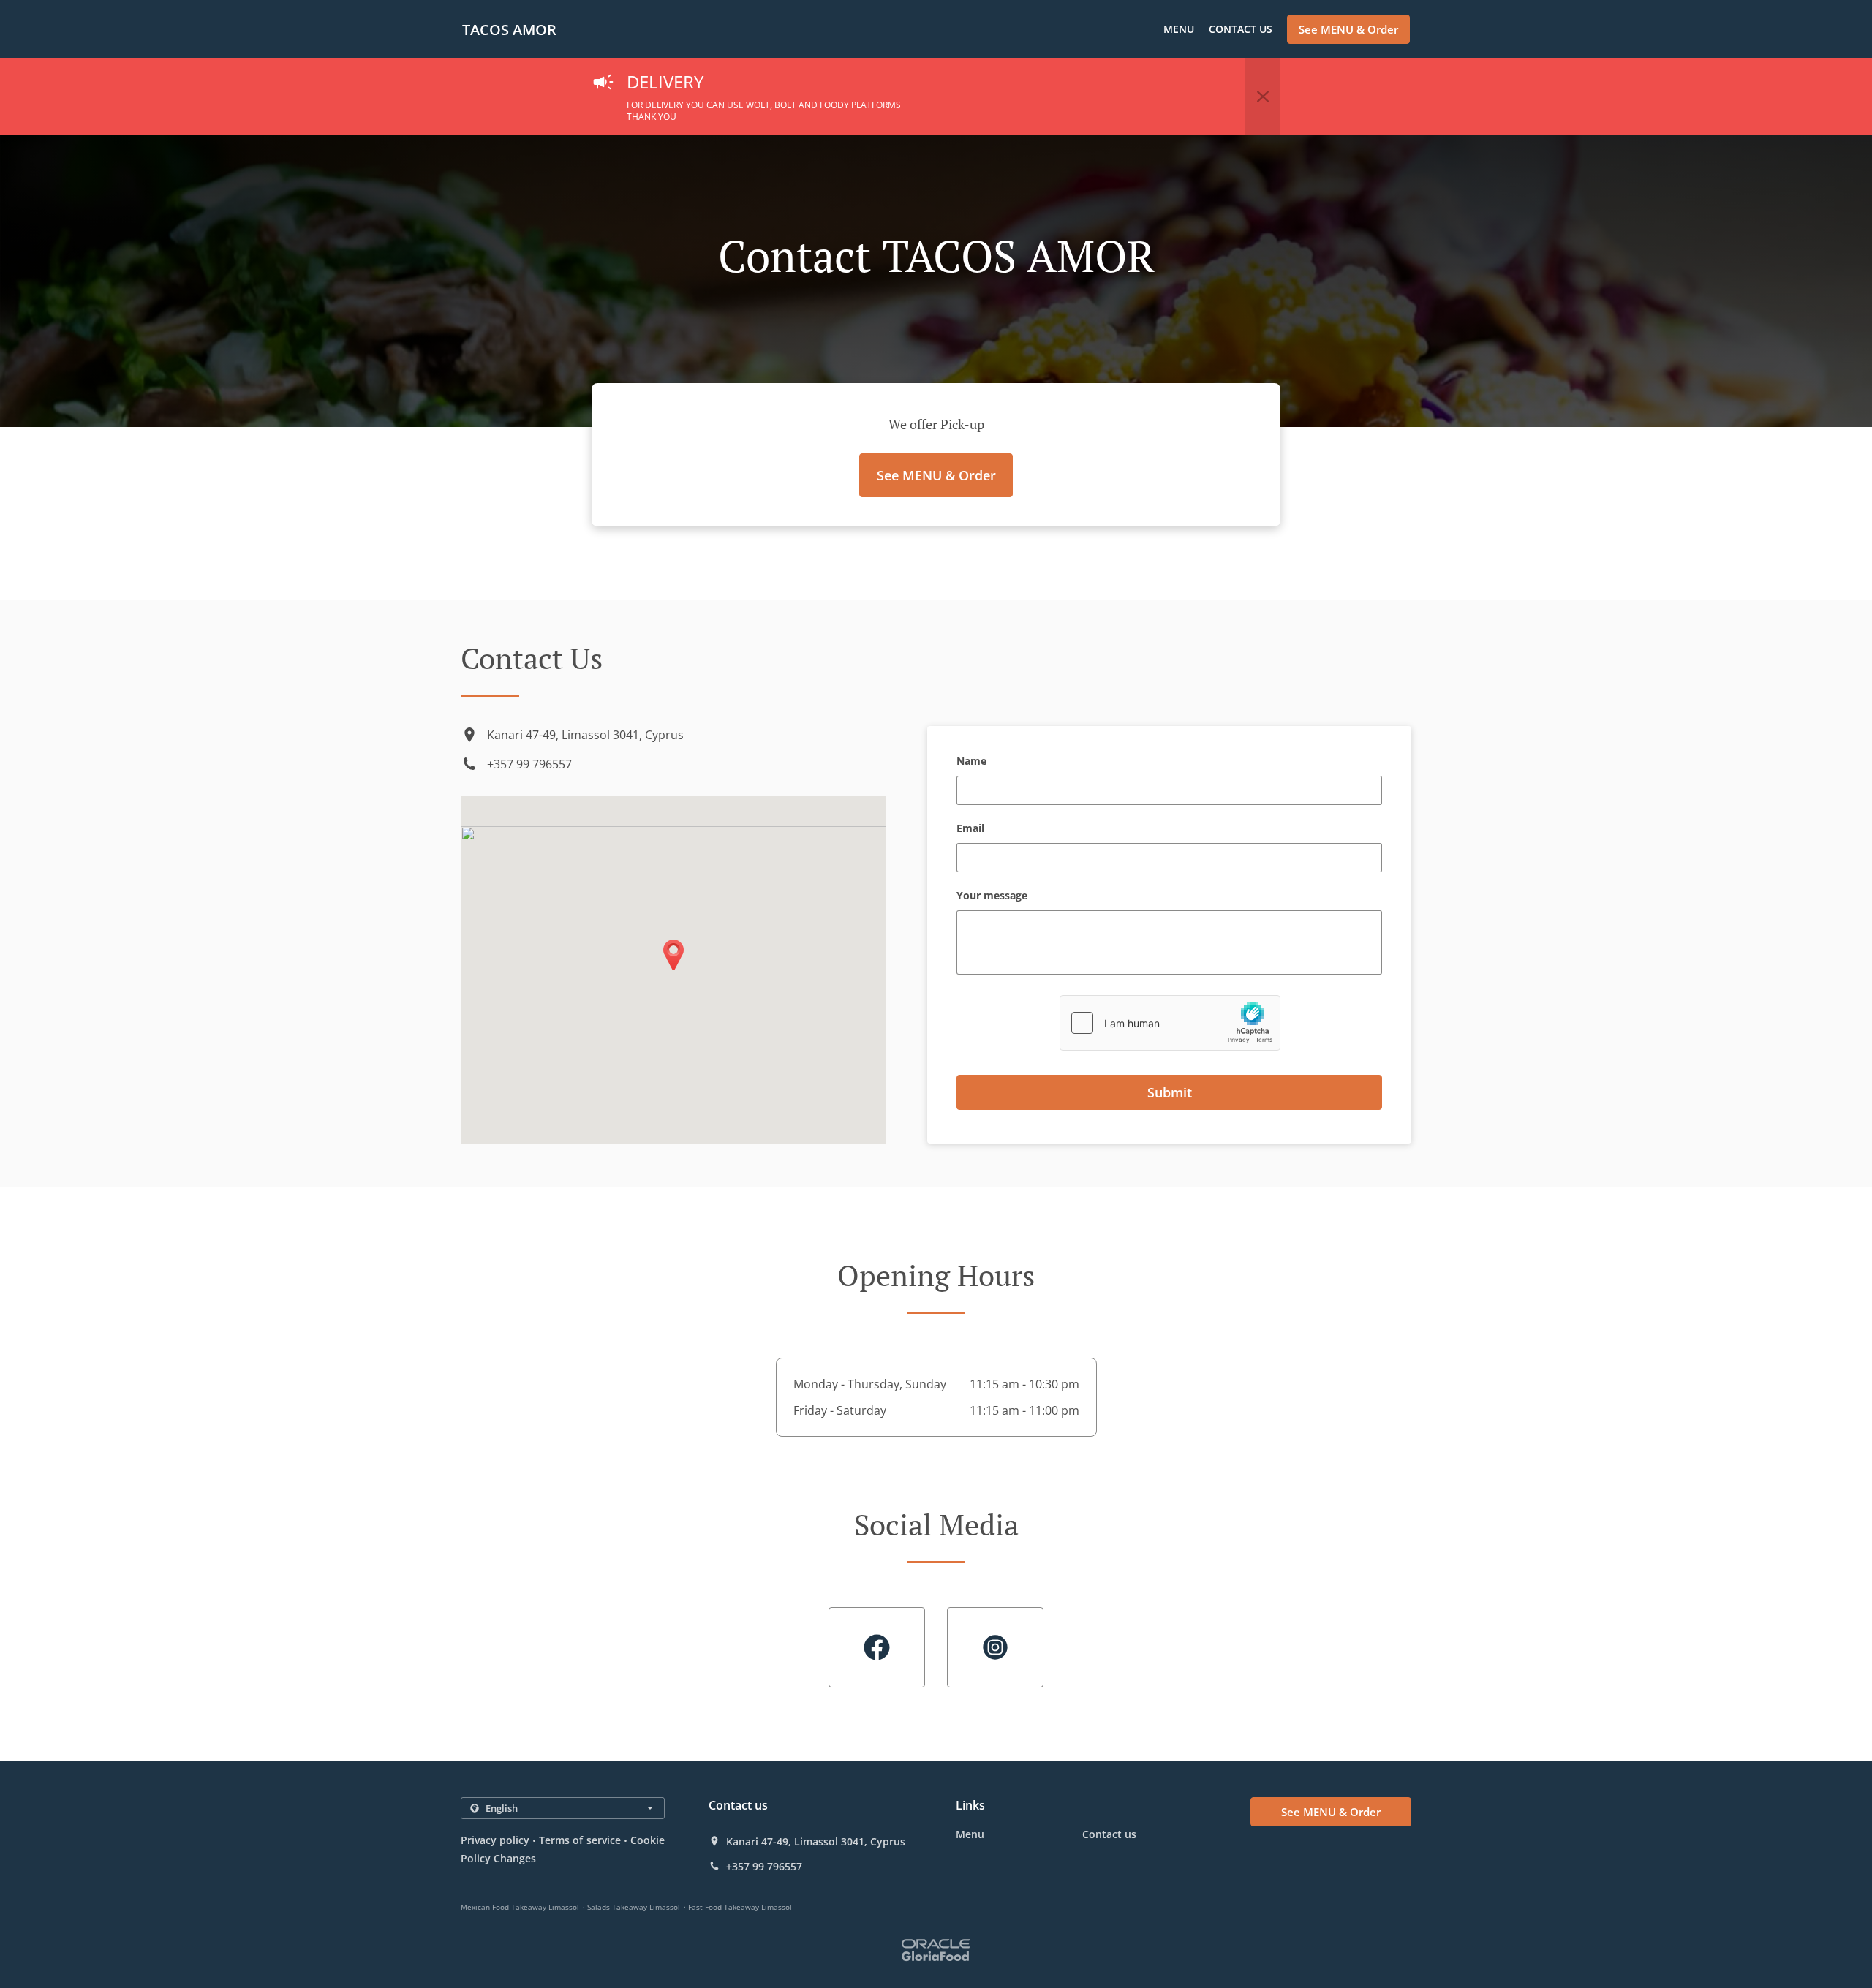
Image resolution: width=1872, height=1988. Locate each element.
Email (970, 829)
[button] (1263, 97)
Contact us (1241, 29)
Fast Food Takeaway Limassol (740, 1907)
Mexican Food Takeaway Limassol (520, 1907)
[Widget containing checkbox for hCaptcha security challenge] (1170, 1023)
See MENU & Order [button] (1348, 29)
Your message (992, 896)
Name (971, 761)
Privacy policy (495, 1840)
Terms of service (580, 1840)
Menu (1179, 29)
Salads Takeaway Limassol (634, 1907)
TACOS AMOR (509, 30)
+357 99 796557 (529, 764)
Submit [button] (1170, 1092)
